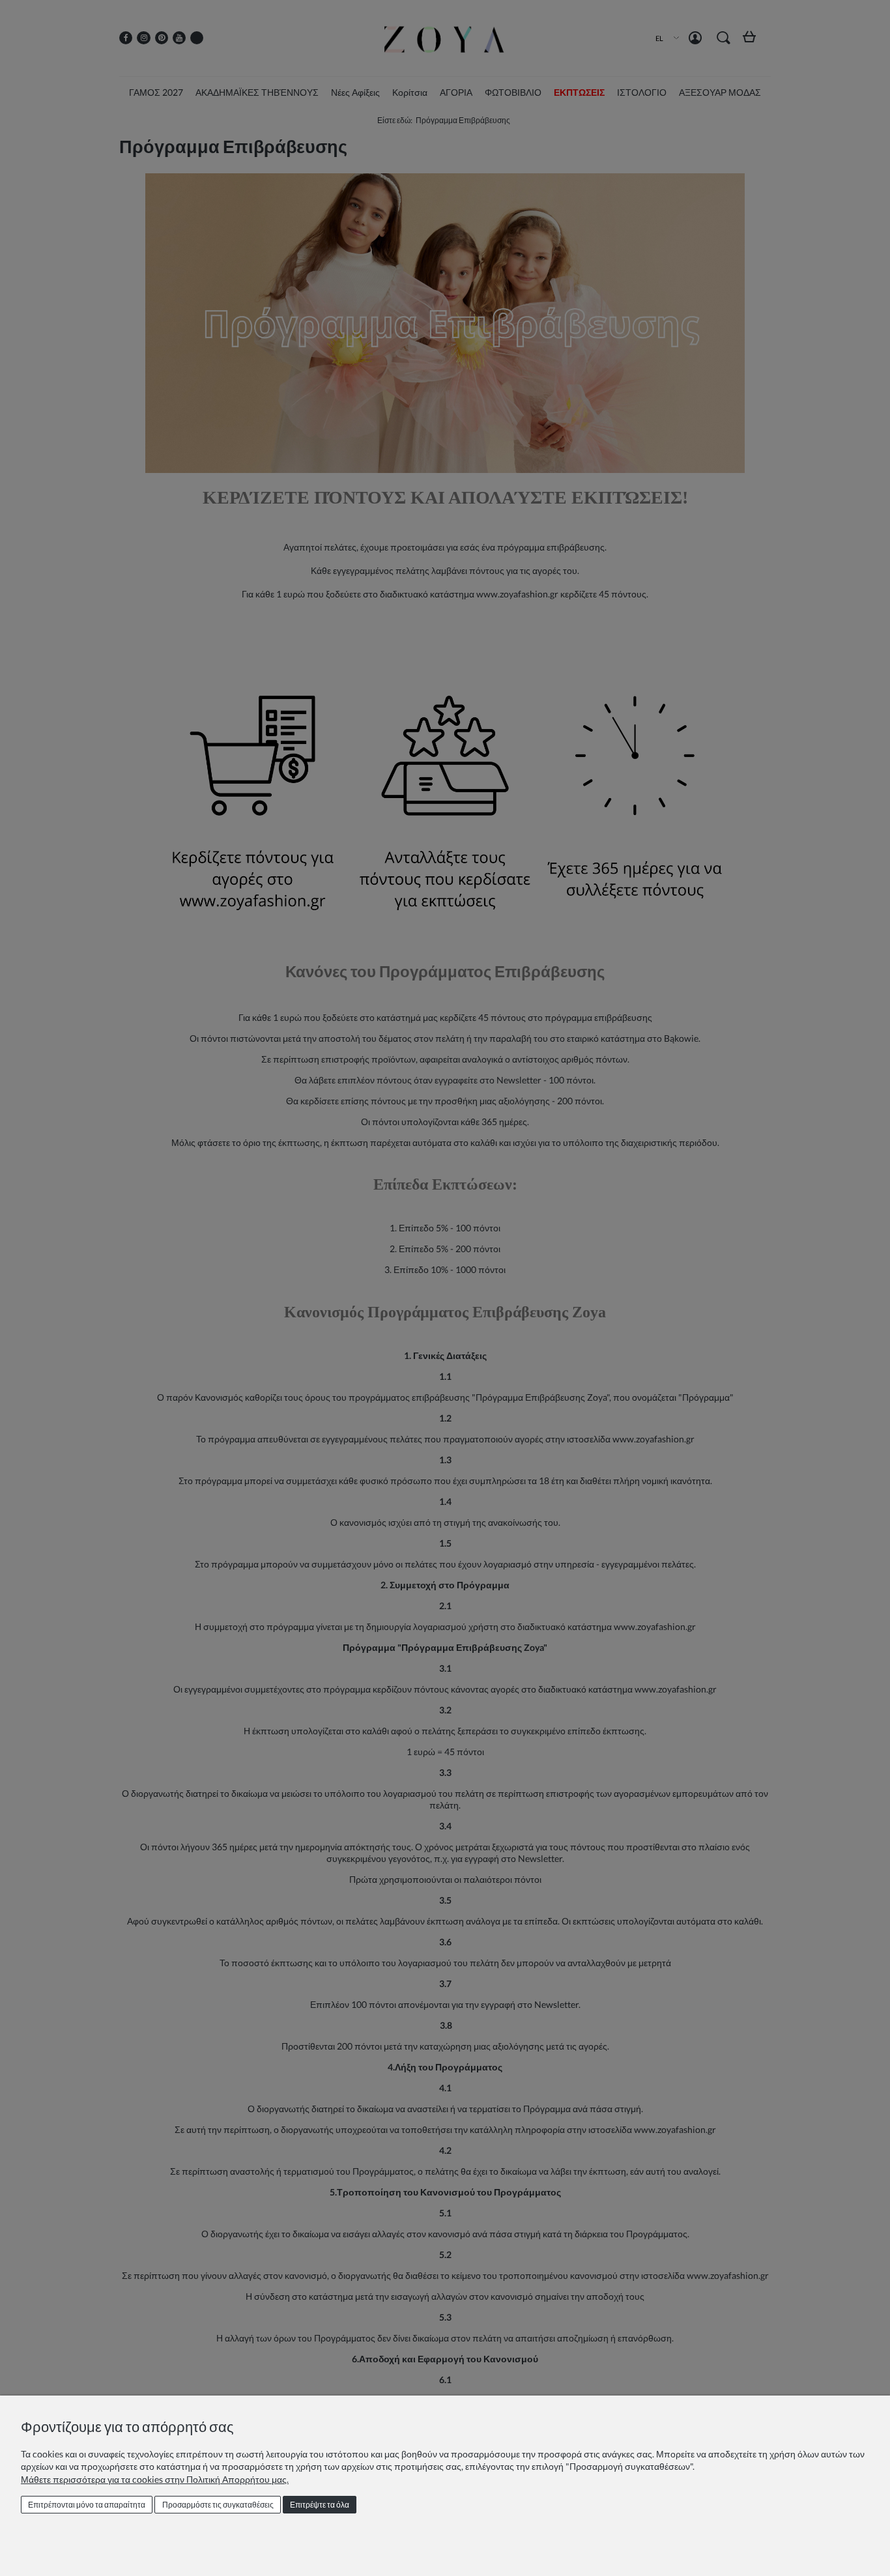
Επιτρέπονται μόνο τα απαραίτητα (87, 2505)
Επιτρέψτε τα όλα (320, 2505)
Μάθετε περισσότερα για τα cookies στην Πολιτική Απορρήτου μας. (155, 2479)
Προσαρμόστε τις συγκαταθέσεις (218, 2505)
